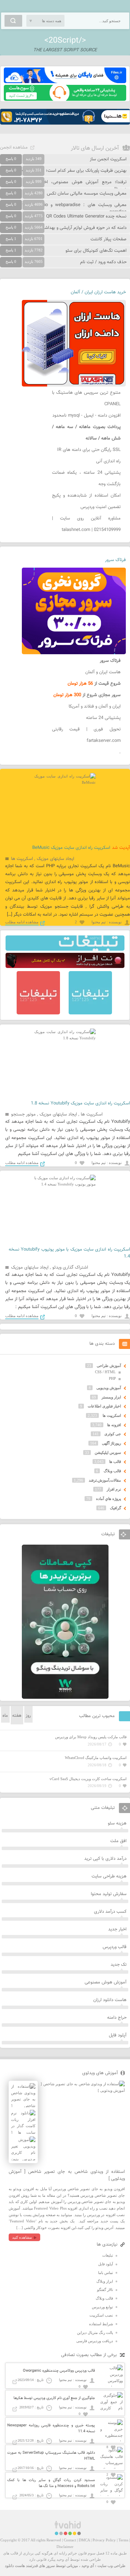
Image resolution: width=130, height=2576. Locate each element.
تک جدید (119, 1965)
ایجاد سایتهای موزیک (55, 859)
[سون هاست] (65, 99)
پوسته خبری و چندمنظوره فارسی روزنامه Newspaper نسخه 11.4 (51, 2428)
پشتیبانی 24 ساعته (103, 718)
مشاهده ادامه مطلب (22, 922)
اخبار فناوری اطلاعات (104, 1406)
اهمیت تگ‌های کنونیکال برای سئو (96, 251)
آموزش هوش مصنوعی (106, 1982)
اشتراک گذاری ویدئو (70, 1268)
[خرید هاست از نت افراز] (65, 967)
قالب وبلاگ (112, 1471)
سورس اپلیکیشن (108, 1453)
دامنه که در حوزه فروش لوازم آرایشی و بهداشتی (83, 228)
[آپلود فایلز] (65, 82)
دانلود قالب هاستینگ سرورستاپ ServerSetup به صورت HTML (51, 2456)
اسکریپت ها (22, 859)
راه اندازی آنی (108, 461)
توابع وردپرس (102, 2307)
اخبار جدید (117, 1929)
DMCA (84, 2540)
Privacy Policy (104, 2540)
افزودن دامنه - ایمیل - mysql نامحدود (86, 416)
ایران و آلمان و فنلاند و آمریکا (95, 707)
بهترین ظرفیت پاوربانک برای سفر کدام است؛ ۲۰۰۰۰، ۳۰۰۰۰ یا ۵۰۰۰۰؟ (63, 171)
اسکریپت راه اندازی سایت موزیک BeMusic (71, 848)
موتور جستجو (23, 1114)
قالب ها (115, 1462)
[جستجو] (13, 21)
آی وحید (88, 2566)
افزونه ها (114, 1425)
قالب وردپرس (115, 1947)
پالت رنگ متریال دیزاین (95, 2333)
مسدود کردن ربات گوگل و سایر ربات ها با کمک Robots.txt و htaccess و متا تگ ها (51, 2483)
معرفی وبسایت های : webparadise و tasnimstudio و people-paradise (63, 208)
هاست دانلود (15, 2566)
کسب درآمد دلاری (110, 1912)
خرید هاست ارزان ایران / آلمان (98, 292)
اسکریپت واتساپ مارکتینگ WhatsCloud (96, 1758)
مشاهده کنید (22, 2237)
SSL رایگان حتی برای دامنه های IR (89, 450)
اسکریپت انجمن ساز (108, 159)
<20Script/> (65, 41)
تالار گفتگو (105, 2290)
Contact (70, 2540)
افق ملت (118, 1841)
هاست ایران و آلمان (103, 672)
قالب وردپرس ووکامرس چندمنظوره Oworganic (59, 2371)
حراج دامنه (117, 2018)
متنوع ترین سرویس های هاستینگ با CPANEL (86, 398)
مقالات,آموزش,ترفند (105, 1480)
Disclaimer (65, 2547)
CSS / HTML (105, 1372)
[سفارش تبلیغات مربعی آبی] (90, 1013)
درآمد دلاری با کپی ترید (105, 1859)
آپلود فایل (118, 2035)
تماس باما (106, 2273)
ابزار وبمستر (111, 1397)
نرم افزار (114, 1489)
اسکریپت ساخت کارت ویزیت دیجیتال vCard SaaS (88, 1779)
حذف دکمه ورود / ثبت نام (103, 262)
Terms (123, 2540)
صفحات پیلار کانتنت (109, 239)
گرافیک (115, 1508)
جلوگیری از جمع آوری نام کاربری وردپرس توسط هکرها (54, 2398)
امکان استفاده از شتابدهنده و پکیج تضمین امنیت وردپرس (86, 501)
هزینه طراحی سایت (109, 1876)
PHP (112, 1378)
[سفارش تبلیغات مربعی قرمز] (38, 1013)
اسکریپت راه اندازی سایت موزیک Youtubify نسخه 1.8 (80, 1103)
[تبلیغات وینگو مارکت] (65, 1697)
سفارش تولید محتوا (109, 1894)
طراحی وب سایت (111, 2566)
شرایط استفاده (101, 2324)
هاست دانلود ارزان (110, 2000)
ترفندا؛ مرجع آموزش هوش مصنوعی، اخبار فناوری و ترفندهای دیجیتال (63, 186)
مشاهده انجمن (14, 148)
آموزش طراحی (109, 1366)
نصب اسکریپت (101, 2315)
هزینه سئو (117, 1823)
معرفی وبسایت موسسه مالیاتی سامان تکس (87, 194)
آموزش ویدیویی (109, 1388)
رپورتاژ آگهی (111, 1443)
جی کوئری (113, 1434)
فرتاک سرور (115, 560)
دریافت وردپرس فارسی (95, 2341)
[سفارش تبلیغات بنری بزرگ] (65, 949)
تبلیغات (108, 2255)
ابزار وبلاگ (105, 2281)
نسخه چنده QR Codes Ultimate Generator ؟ (85, 216)
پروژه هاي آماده (109, 1499)
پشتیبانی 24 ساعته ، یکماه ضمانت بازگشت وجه (86, 478)
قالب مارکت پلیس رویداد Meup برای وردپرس (91, 1737)
